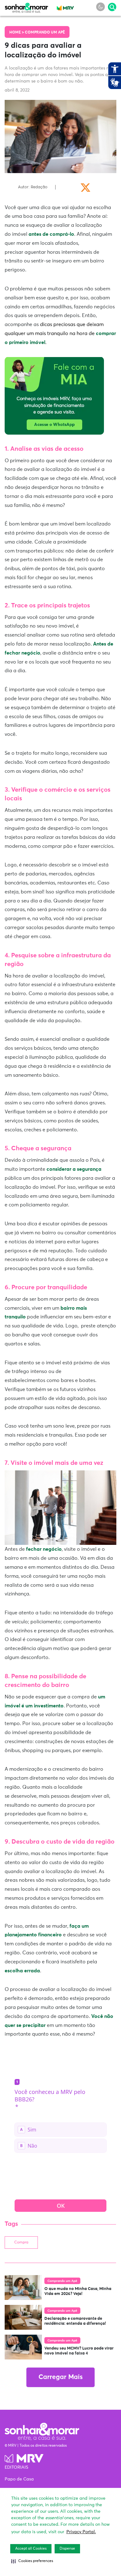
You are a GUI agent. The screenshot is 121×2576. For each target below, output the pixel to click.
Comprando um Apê (45, 33)
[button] (32, 2561)
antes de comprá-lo (51, 234)
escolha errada (22, 1971)
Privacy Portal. (81, 2532)
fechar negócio (44, 1549)
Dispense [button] (67, 2549)
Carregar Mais (60, 2377)
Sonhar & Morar (26, 7)
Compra (21, 2243)
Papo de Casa (19, 2479)
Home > (17, 33)
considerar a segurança (74, 1169)
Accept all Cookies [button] (31, 2549)
